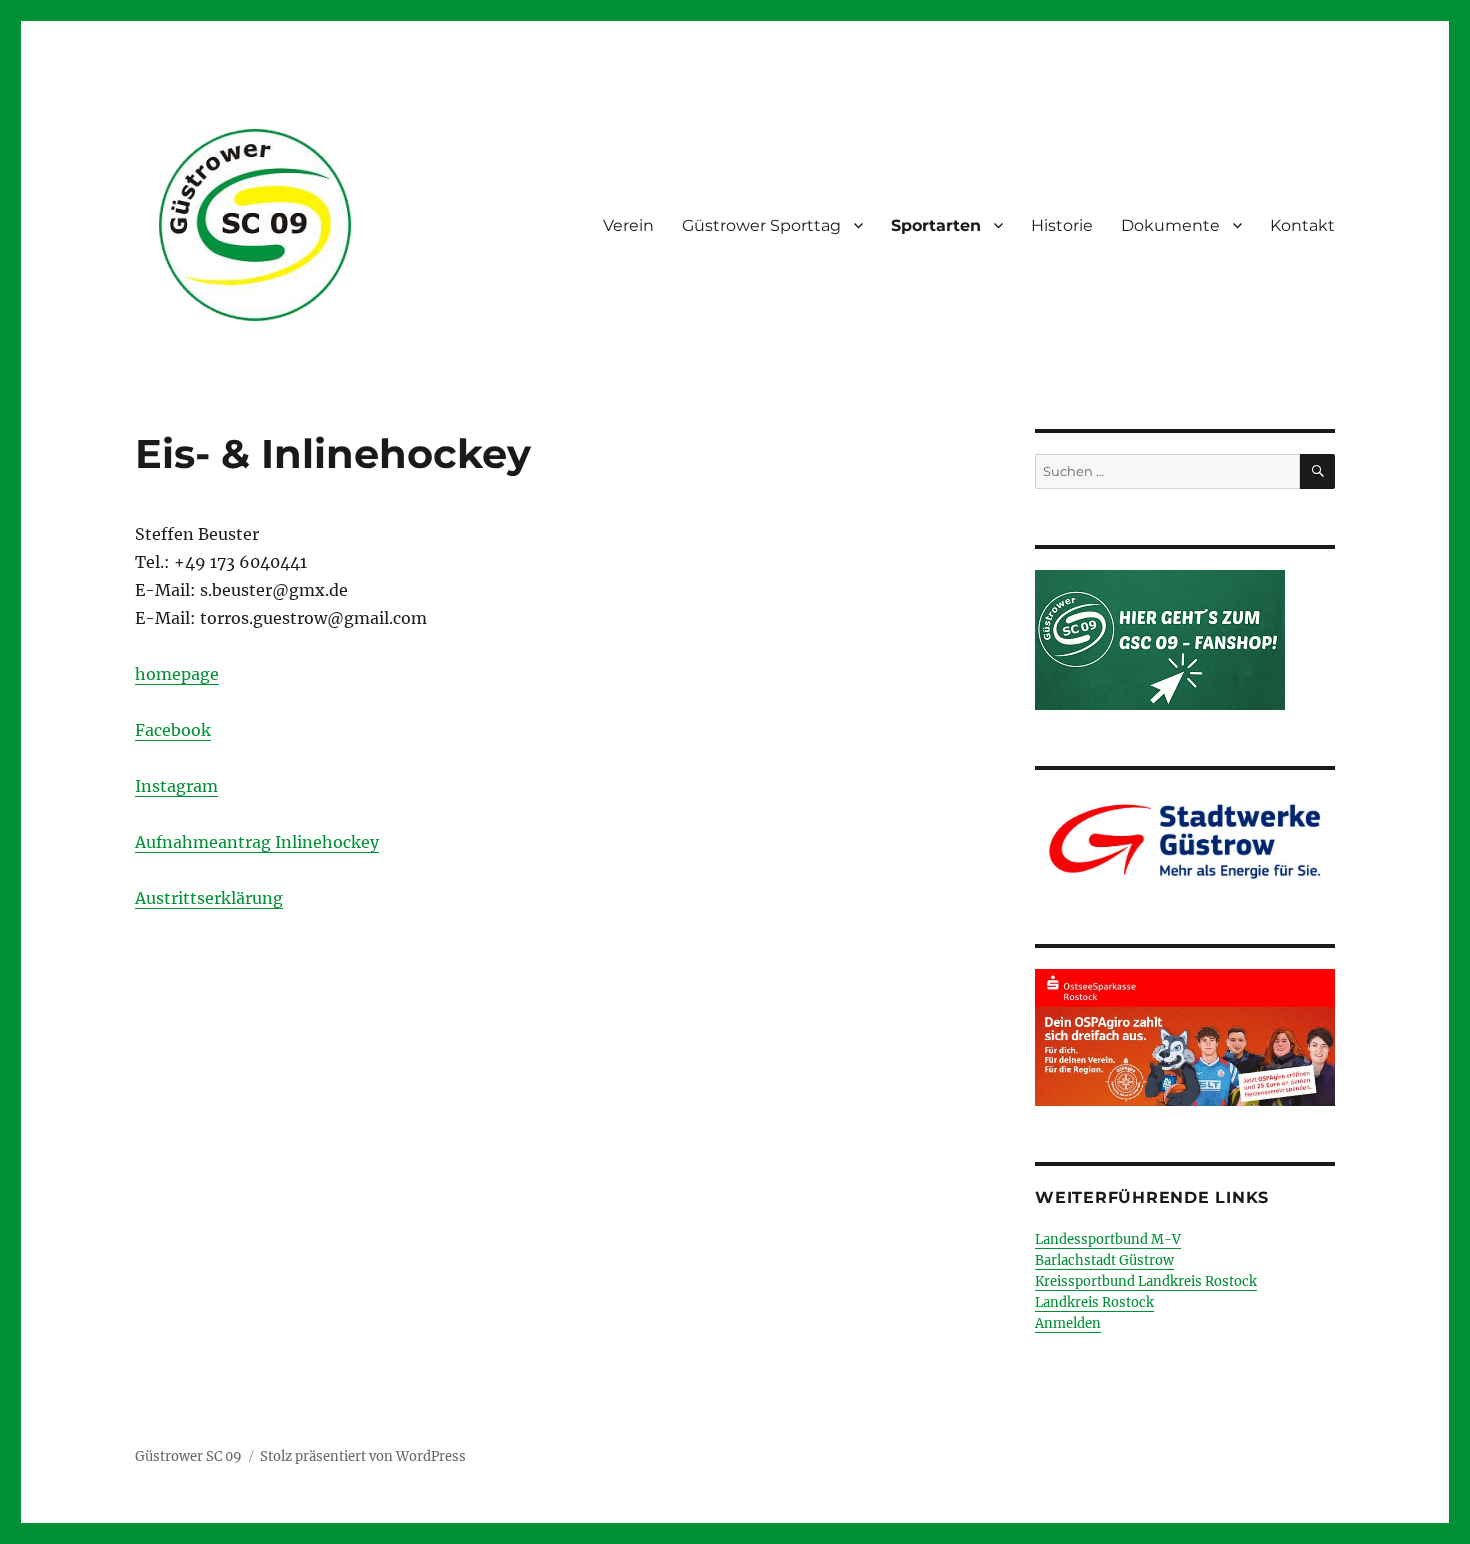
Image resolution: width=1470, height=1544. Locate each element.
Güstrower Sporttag (761, 225)
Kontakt (1302, 225)
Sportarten (936, 225)
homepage (177, 674)
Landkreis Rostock (1094, 1302)
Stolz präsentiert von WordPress (363, 1456)
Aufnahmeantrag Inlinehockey (257, 842)
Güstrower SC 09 (188, 1456)
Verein (628, 225)
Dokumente (1170, 225)
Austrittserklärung (209, 898)
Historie (1062, 225)
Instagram (176, 786)
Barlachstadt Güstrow (1104, 1260)
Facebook (173, 730)
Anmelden (1068, 1323)
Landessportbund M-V (1108, 1239)
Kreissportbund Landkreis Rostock (1146, 1281)
